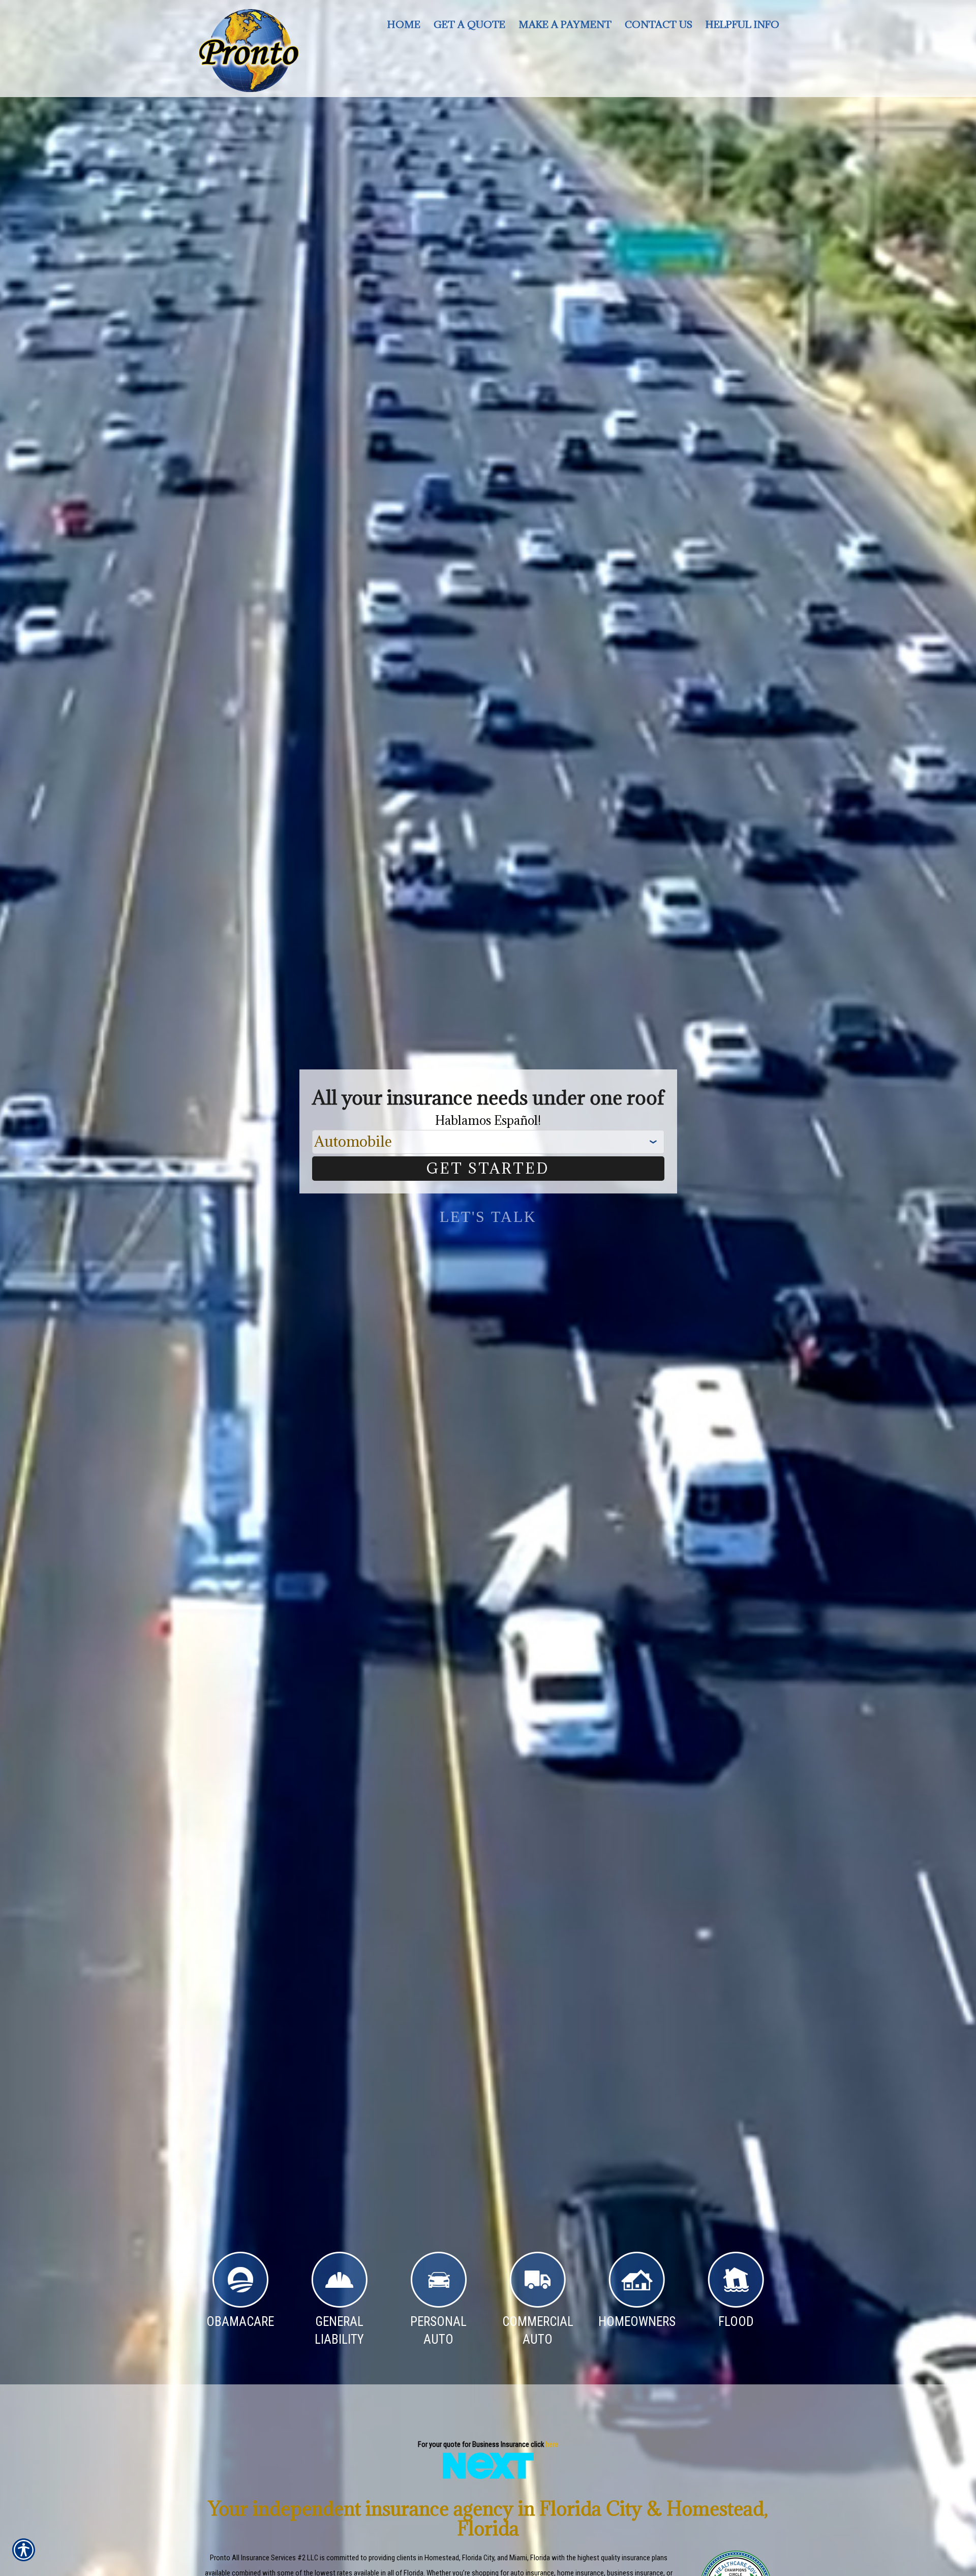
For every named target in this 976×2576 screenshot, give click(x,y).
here (552, 2444)
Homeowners (637, 2322)
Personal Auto (438, 2331)
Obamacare (240, 2322)
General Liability (339, 2331)
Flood (736, 2322)
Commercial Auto (538, 2331)
